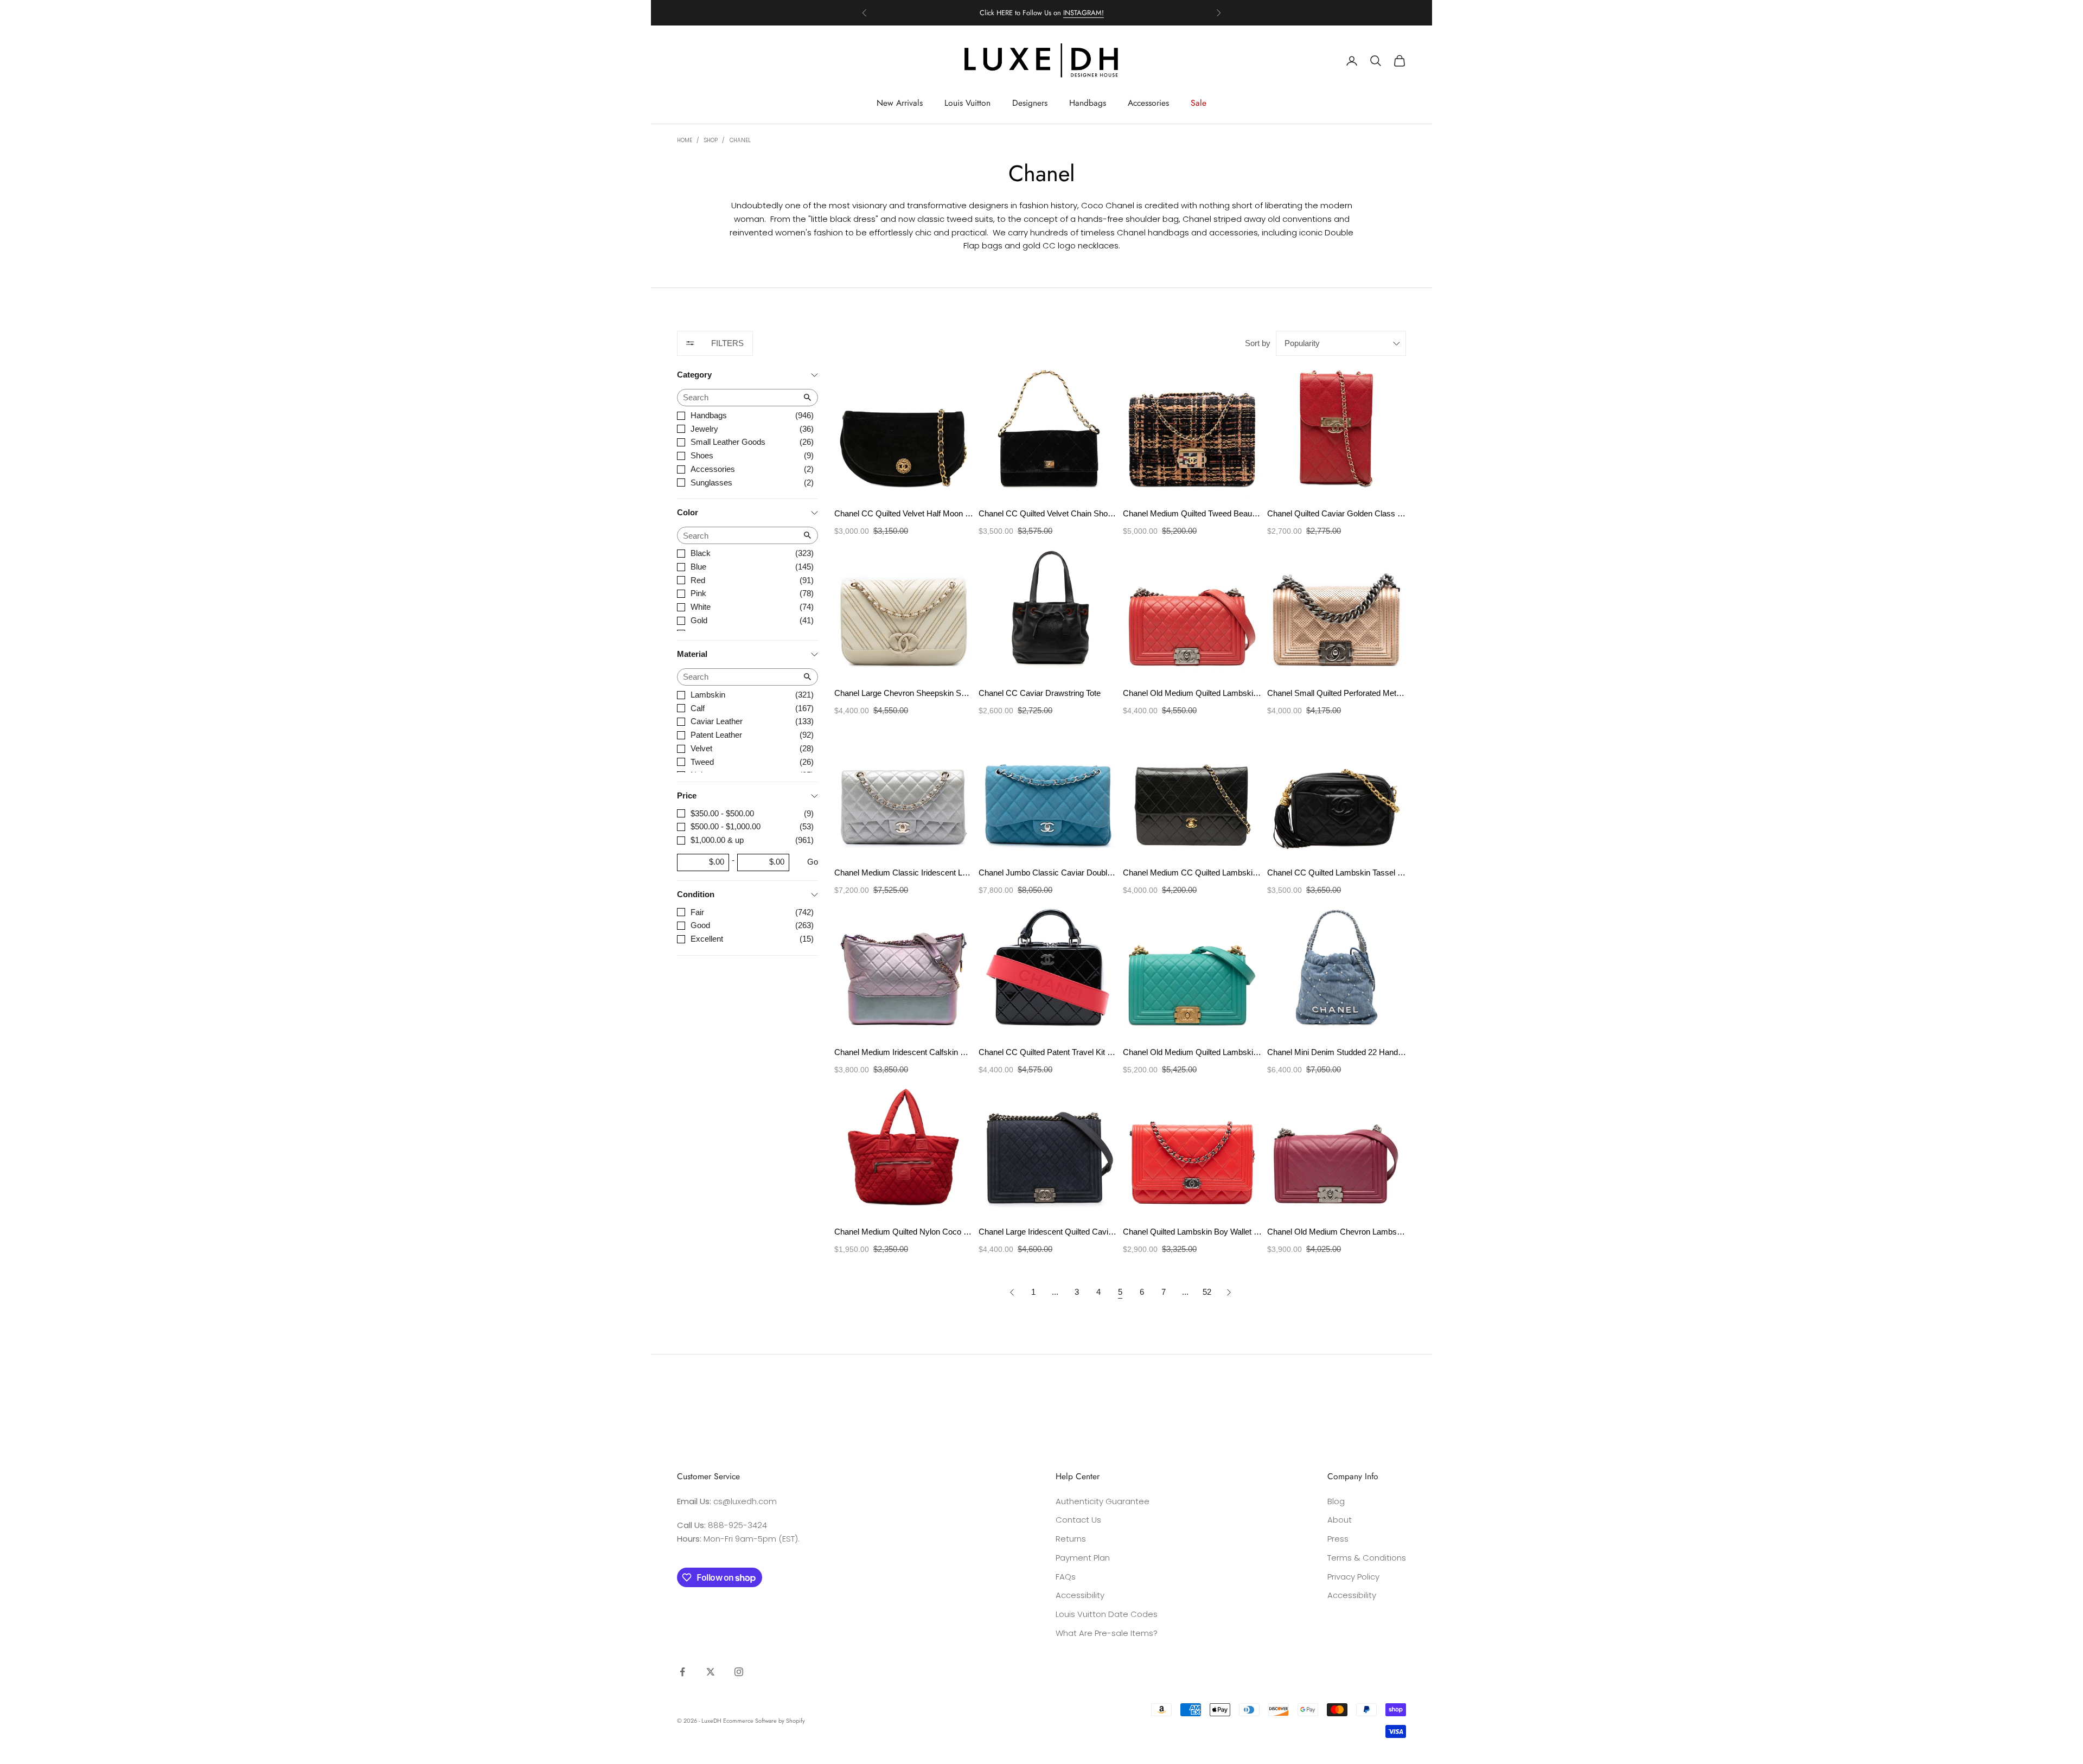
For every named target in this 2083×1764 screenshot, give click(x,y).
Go (813, 862)
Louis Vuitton (967, 103)
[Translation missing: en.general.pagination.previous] (1012, 1292)
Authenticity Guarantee (1103, 1501)
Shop (711, 140)
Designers (1030, 103)
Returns (1071, 1539)
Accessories (1148, 103)
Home (685, 140)
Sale (1199, 103)
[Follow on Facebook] (682, 1672)
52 (1207, 1292)
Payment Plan (1083, 1558)
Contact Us (1078, 1520)
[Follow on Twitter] (711, 1672)
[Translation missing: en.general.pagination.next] (1229, 1292)
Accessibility (1080, 1595)
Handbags (1088, 103)
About (1340, 1520)
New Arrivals (900, 103)
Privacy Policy (1353, 1577)
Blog (1336, 1501)
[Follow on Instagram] (739, 1672)
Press (1338, 1539)
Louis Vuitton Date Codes (1107, 1614)
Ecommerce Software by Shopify (764, 1721)
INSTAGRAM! (1084, 13)
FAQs (1066, 1577)
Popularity (1302, 343)
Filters (727, 343)
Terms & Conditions (1367, 1558)
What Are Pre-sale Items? (1107, 1633)
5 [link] (1120, 1292)
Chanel (740, 140)
